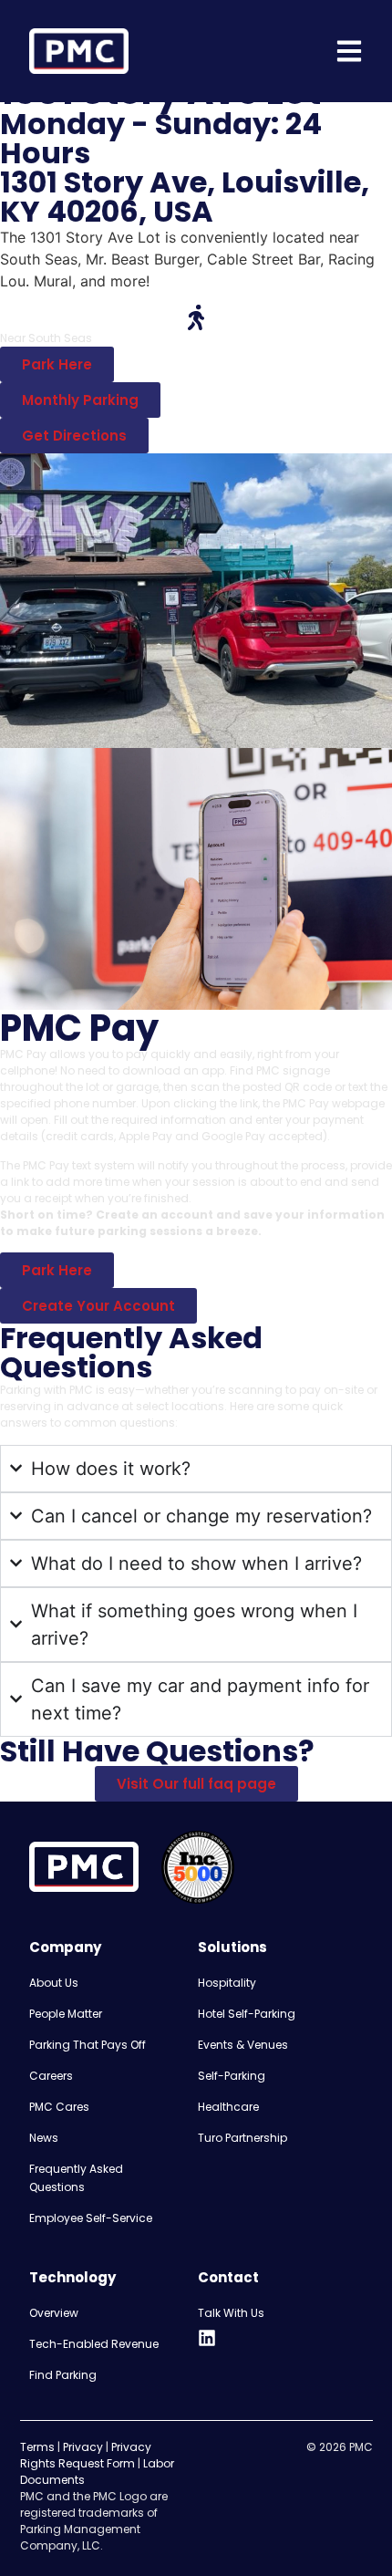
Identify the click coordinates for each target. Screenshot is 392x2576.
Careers (51, 2076)
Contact (228, 2277)
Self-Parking (232, 2076)
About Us (54, 1983)
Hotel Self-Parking (247, 2014)
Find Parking (63, 2375)
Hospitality (227, 1983)
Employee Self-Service (91, 2218)
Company (65, 1947)
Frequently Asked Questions (76, 2178)
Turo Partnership (242, 2138)
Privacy (83, 2447)
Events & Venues (243, 2045)
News (44, 2138)
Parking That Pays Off (88, 2045)
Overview (54, 2313)
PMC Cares (59, 2107)
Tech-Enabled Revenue (94, 2344)
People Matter (66, 2014)
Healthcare (228, 2107)
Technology (72, 2277)
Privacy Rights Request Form (86, 2455)
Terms (37, 2447)
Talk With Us (231, 2313)
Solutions (232, 1947)
